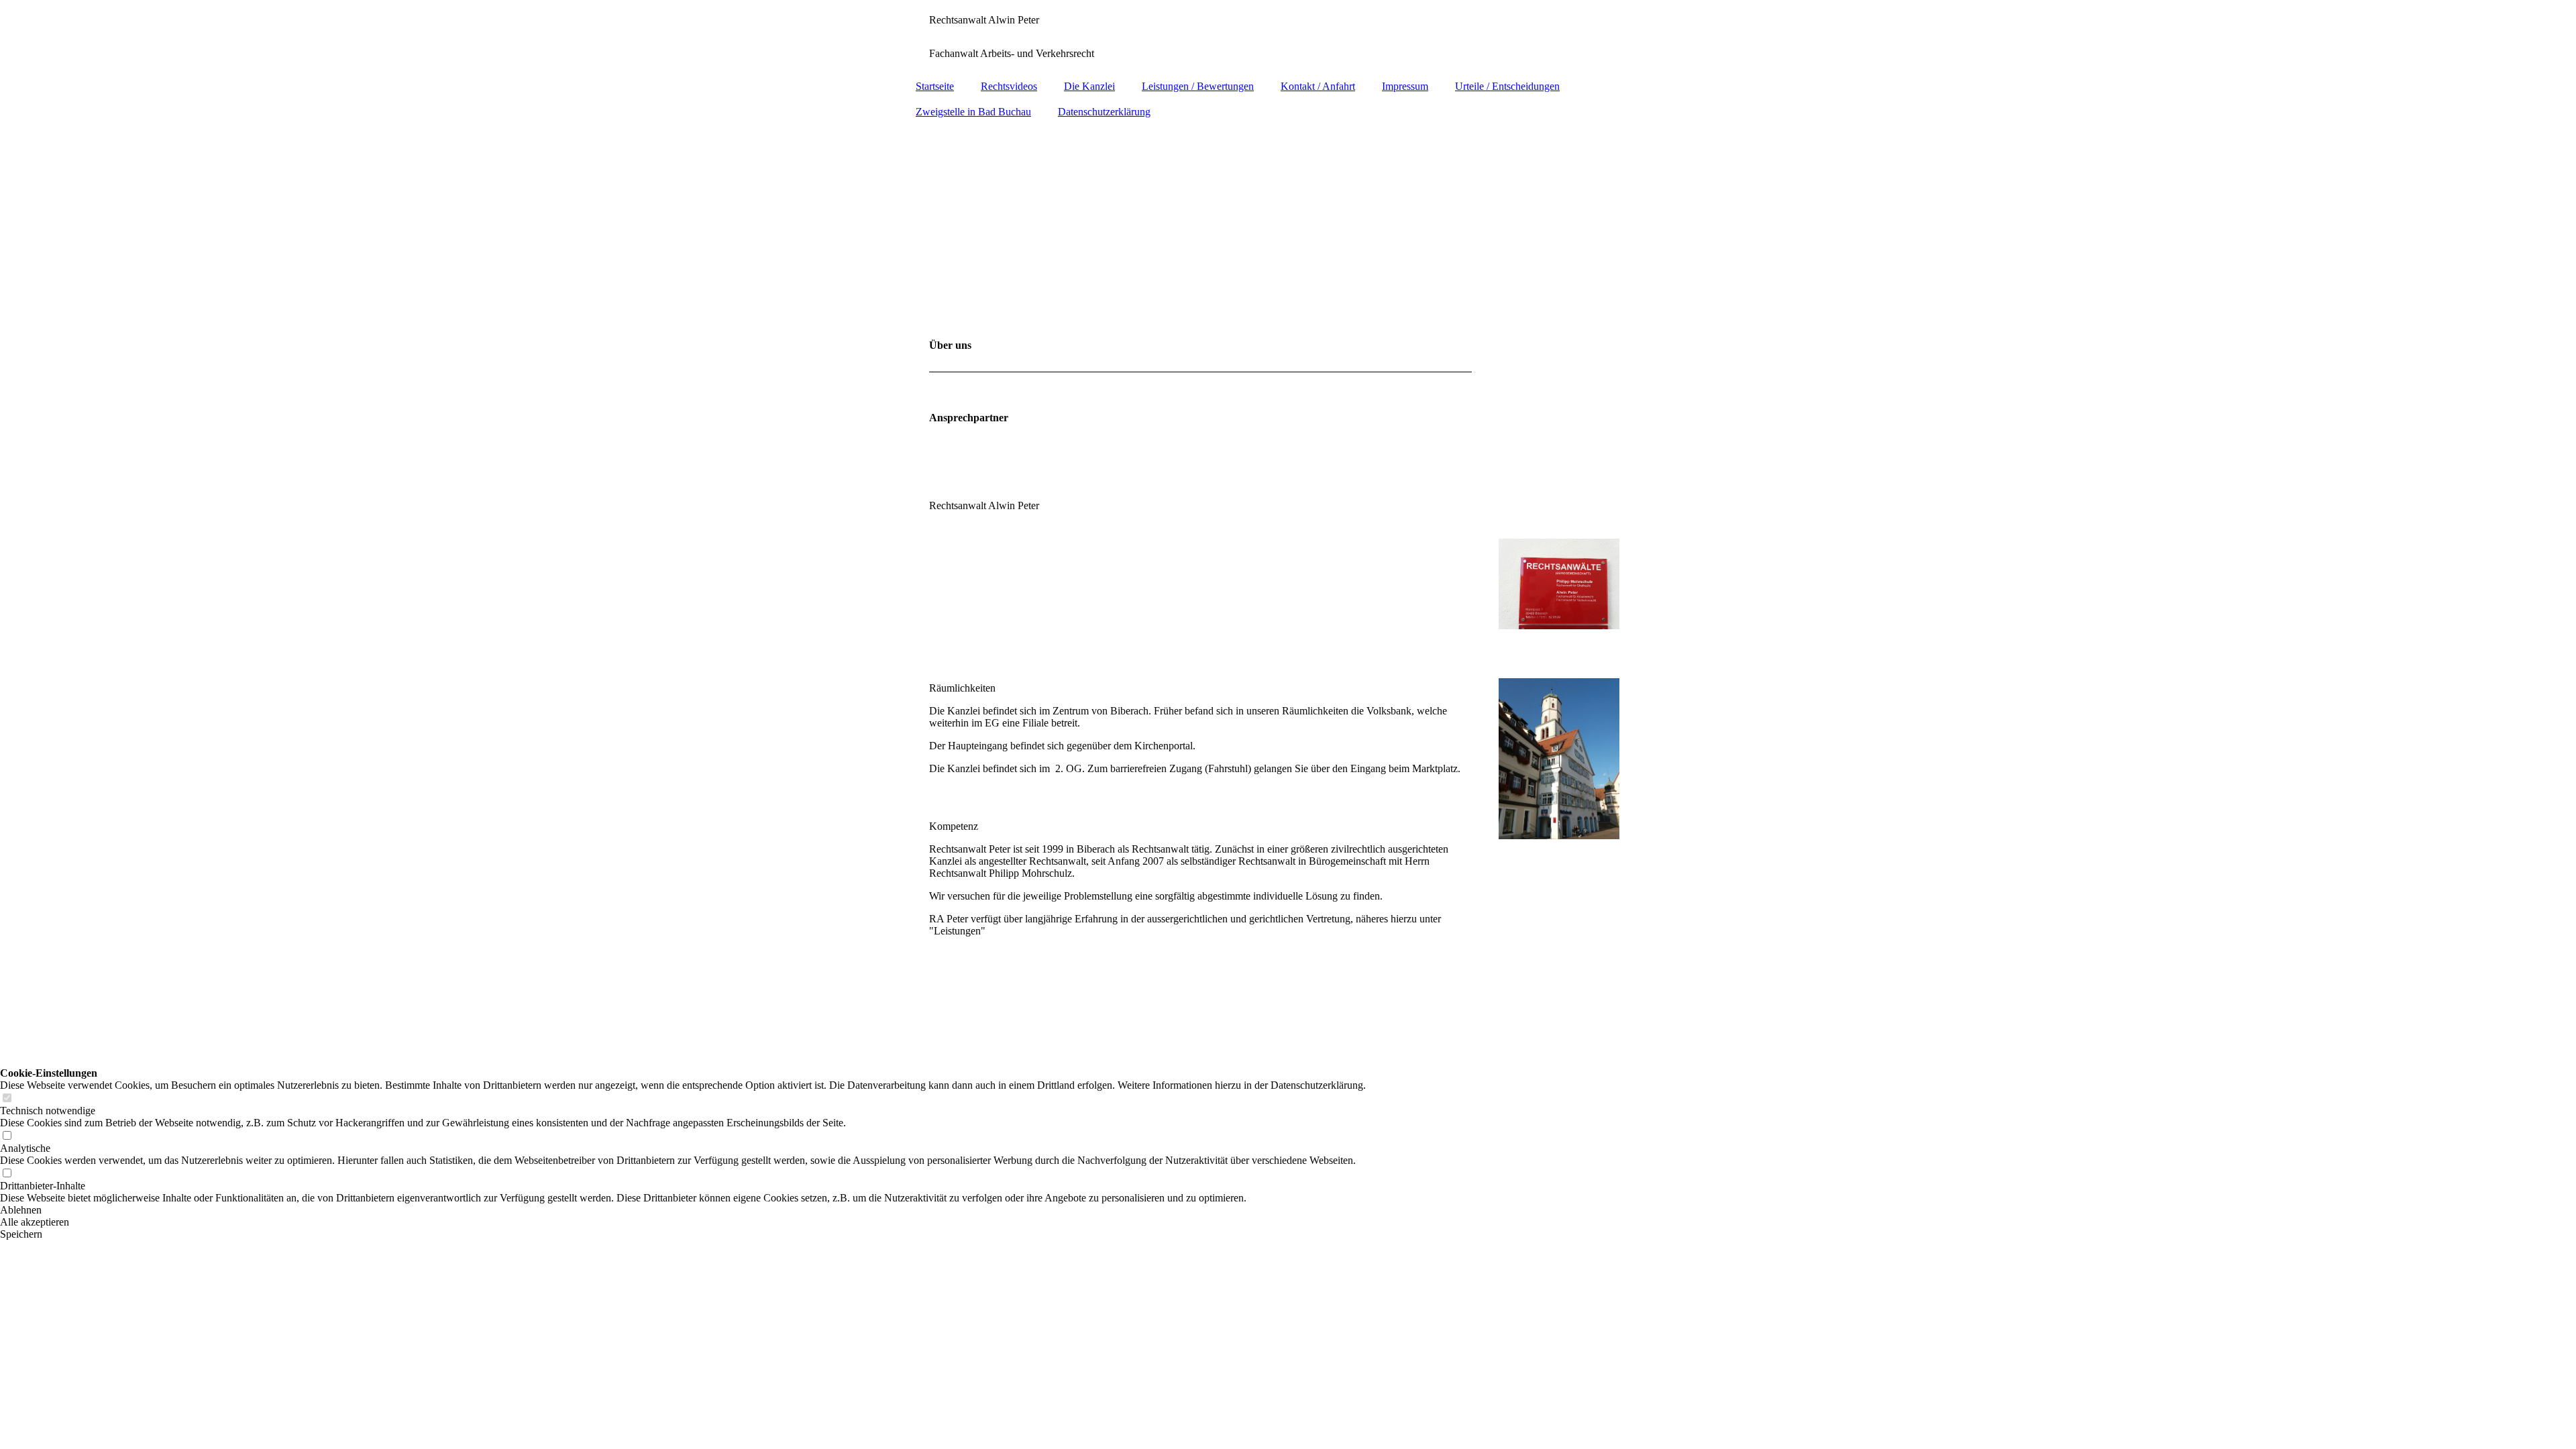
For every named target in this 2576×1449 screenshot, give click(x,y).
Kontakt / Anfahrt (1318, 86)
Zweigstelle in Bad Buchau (973, 112)
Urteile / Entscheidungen (1507, 86)
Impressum (1405, 86)
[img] (1288, 222)
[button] (683, 1210)
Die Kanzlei (1089, 86)
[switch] (7, 1098)
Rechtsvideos (1009, 86)
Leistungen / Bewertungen (1198, 86)
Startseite (935, 86)
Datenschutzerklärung (1104, 112)
